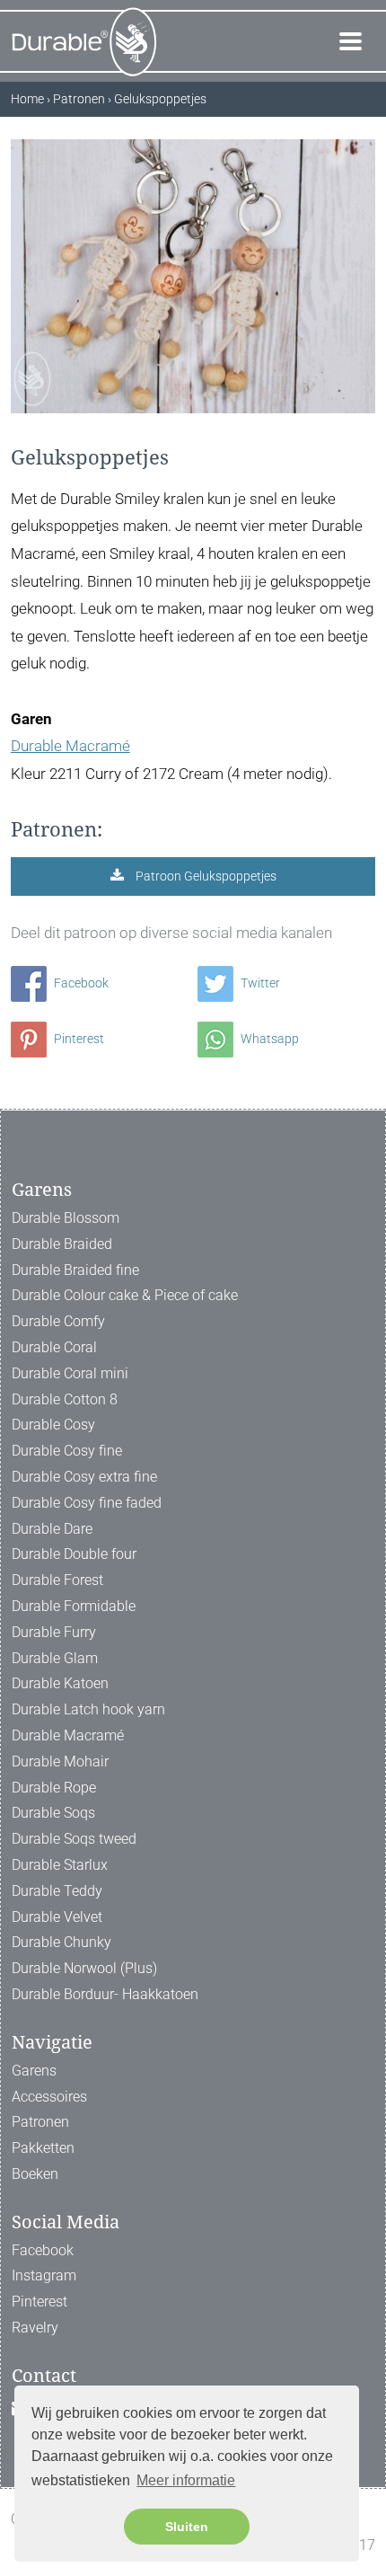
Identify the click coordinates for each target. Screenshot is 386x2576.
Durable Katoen (60, 1683)
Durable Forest (57, 1580)
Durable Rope (54, 1788)
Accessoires (49, 2097)
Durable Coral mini (70, 1373)
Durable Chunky (61, 1942)
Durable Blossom (66, 1218)
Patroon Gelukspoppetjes (205, 876)
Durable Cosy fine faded (87, 1503)
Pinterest (78, 1039)
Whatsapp (268, 1039)
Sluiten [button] (187, 2527)
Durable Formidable (74, 1606)
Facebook (80, 983)
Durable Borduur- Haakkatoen (105, 1994)
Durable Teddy (57, 1891)
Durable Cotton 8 (65, 1399)
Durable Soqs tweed (74, 1839)
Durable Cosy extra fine (84, 1477)
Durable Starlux (60, 1865)
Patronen (40, 2122)
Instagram (44, 2275)
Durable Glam (55, 1658)
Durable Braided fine (75, 1270)
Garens (34, 2071)
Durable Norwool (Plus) (84, 1968)
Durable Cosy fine (67, 1451)
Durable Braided (62, 1244)
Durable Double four (74, 1554)
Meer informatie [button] (186, 2480)
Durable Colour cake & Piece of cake (125, 1295)
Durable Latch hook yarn (88, 1709)
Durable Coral (54, 1347)
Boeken (35, 2174)
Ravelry (35, 2328)
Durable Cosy (53, 1425)
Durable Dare (52, 1529)
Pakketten (43, 2148)
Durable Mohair (60, 1762)
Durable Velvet (57, 1917)
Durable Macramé (70, 746)
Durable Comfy (58, 1321)
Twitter (259, 983)
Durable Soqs (53, 1813)
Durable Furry (54, 1632)
